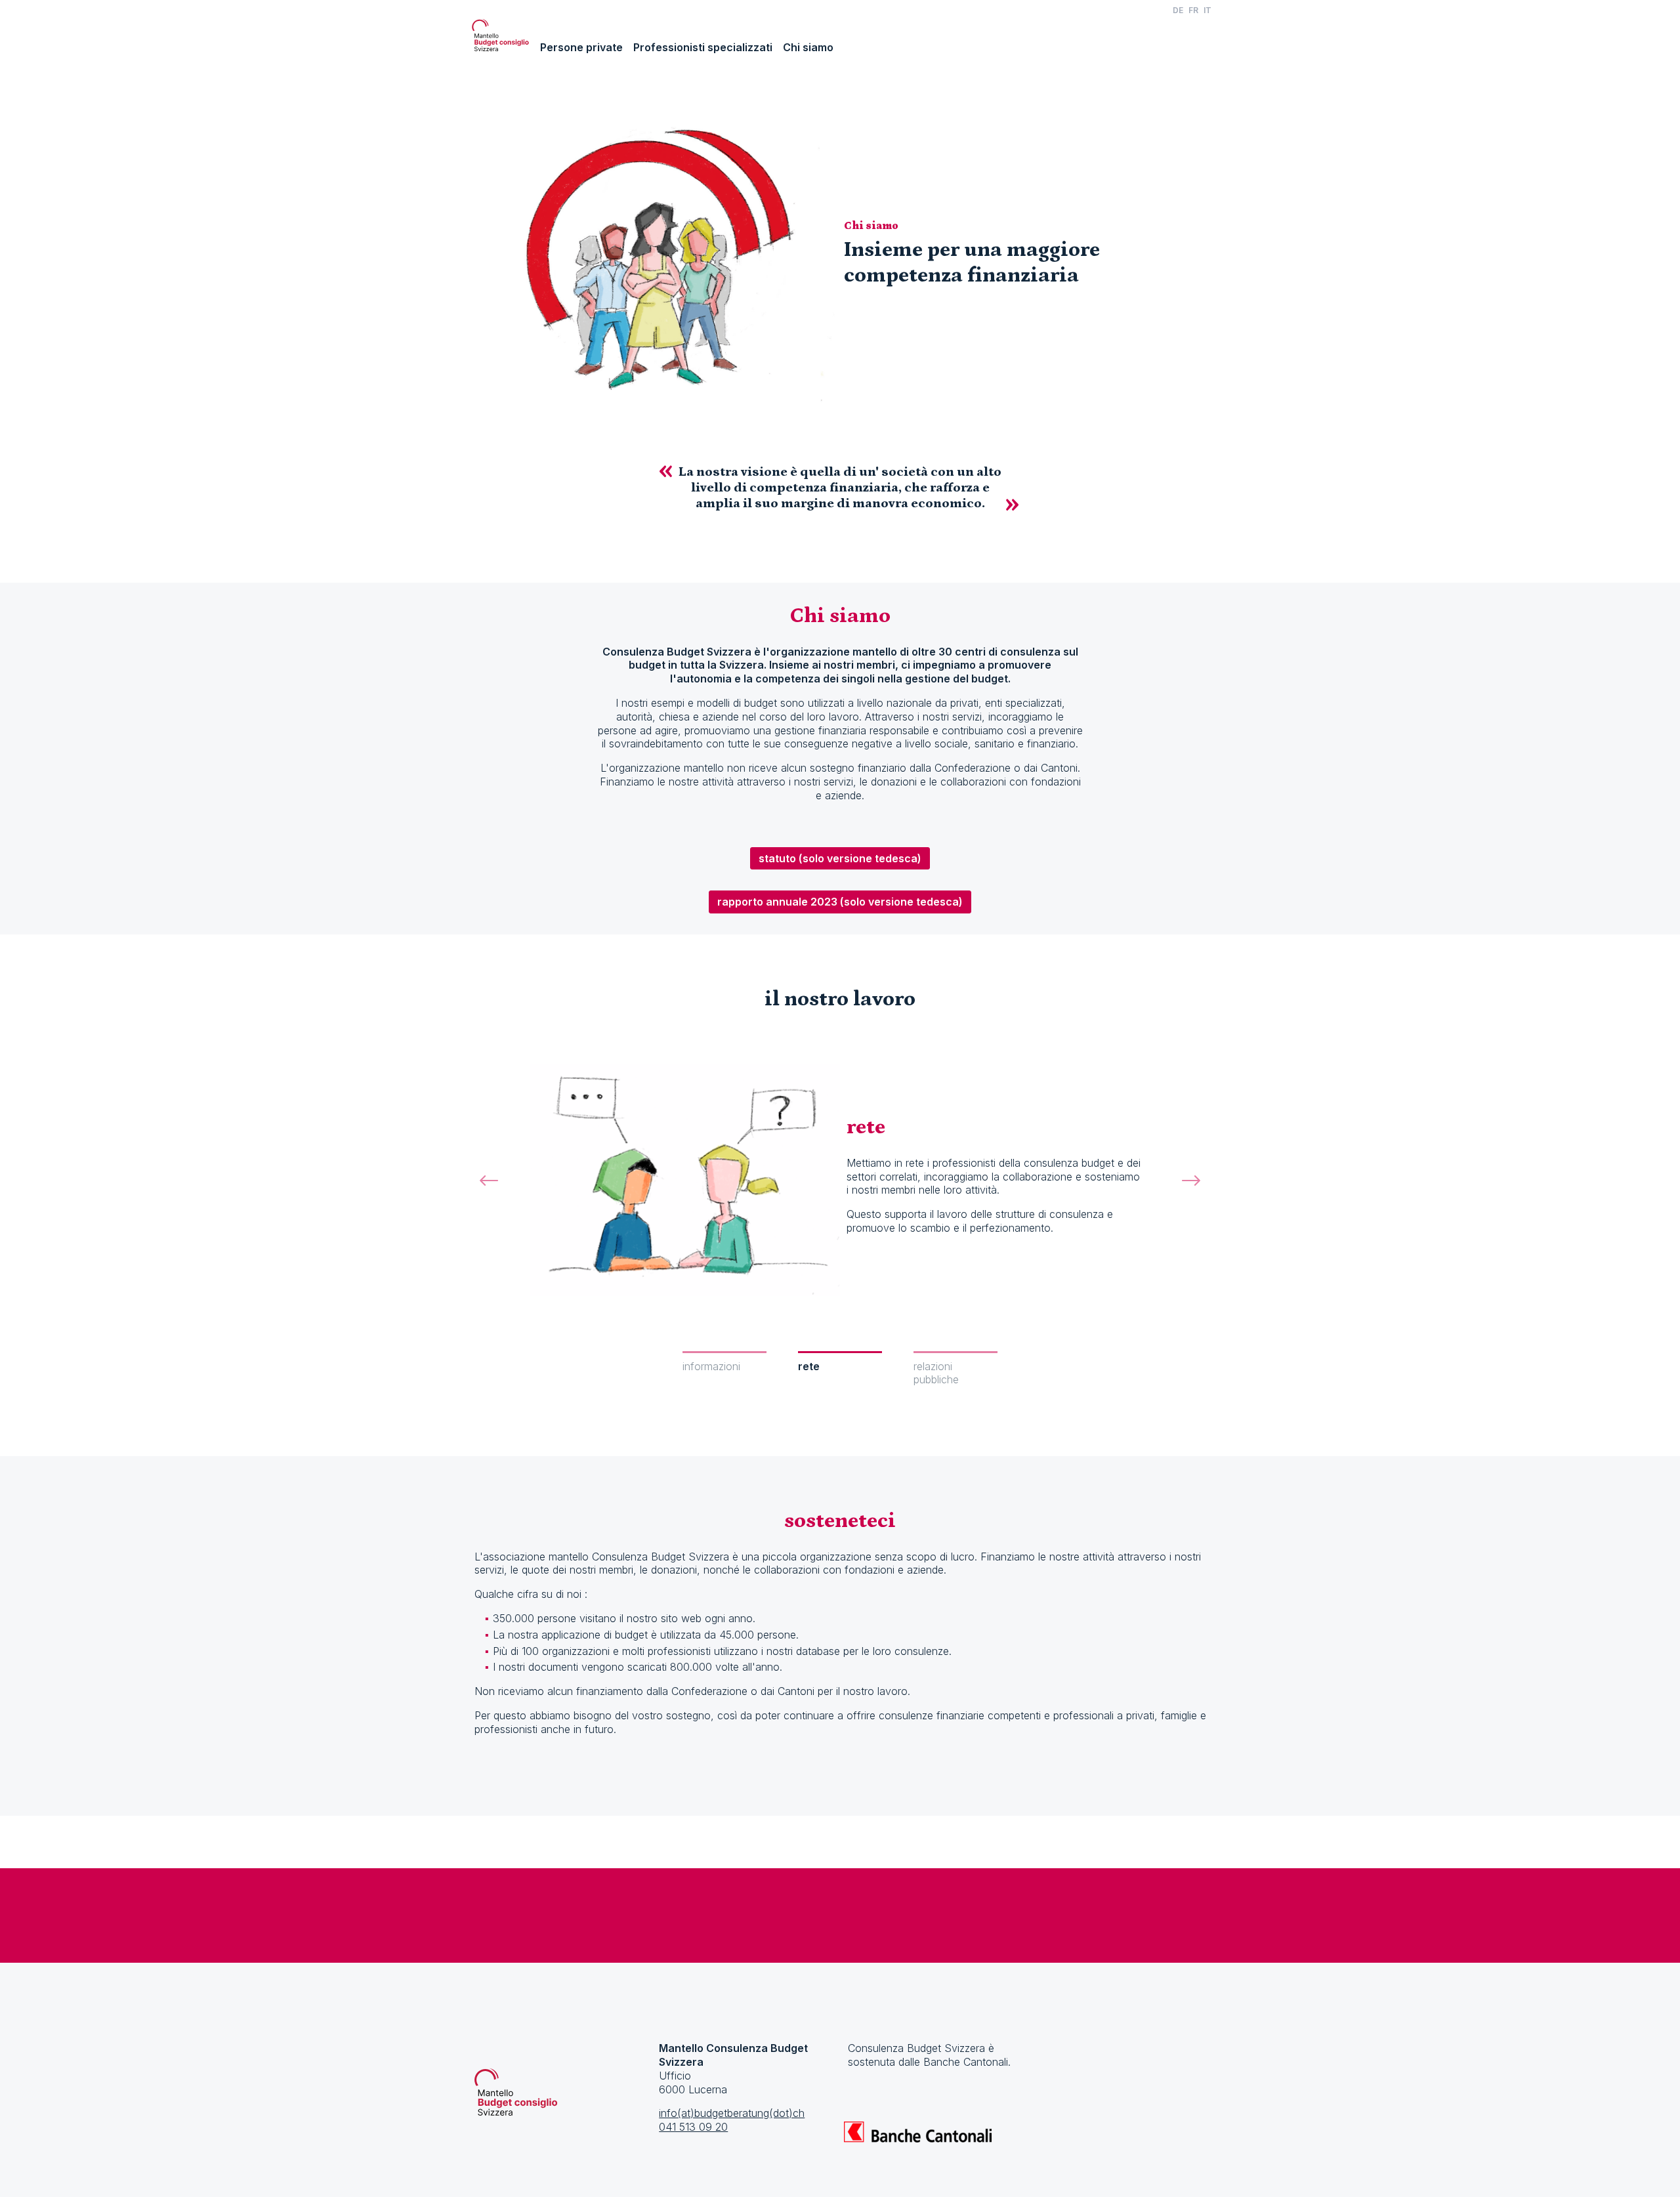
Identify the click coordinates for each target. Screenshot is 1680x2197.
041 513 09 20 (693, 2127)
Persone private (581, 47)
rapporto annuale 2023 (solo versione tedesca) (840, 902)
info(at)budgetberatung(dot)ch (732, 2113)
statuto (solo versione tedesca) (840, 858)
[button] (489, 1195)
